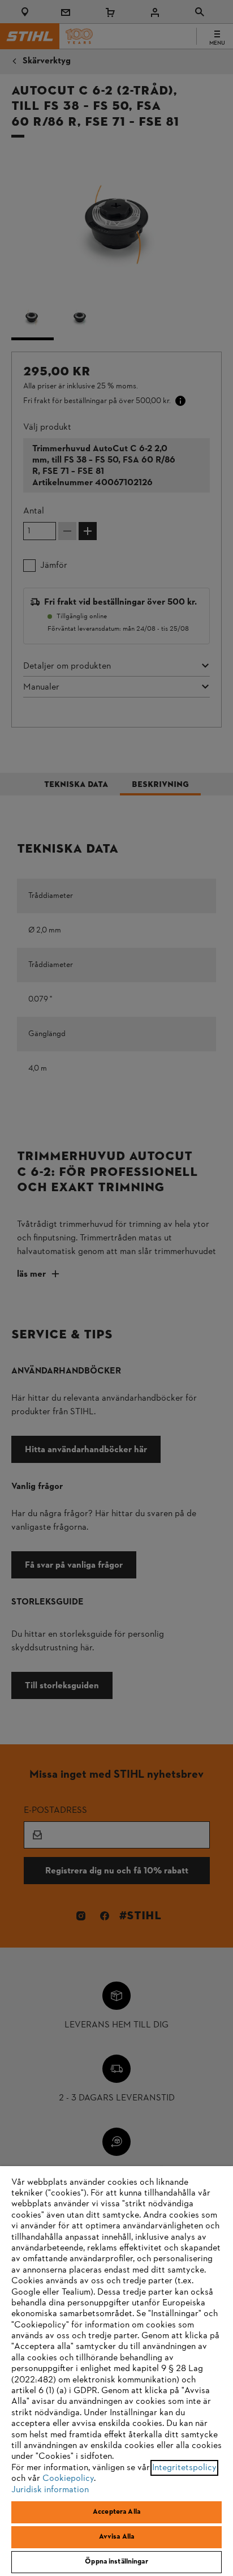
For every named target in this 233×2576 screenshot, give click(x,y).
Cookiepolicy (68, 2479)
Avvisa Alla (116, 2537)
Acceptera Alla (116, 2512)
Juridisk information (50, 2490)
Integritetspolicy (184, 2468)
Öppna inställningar (116, 2562)
